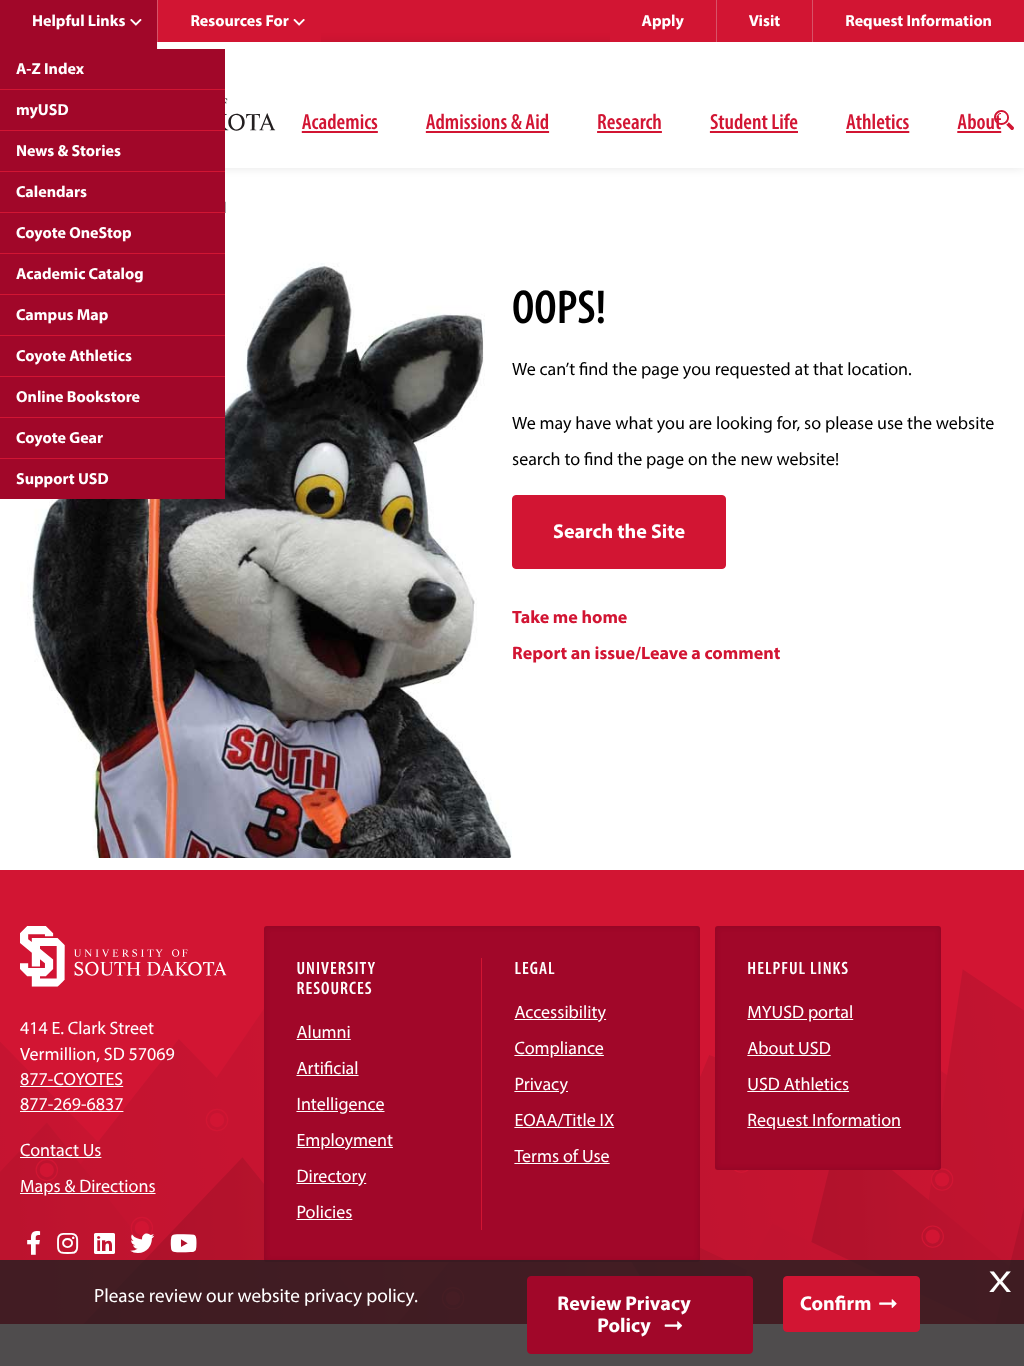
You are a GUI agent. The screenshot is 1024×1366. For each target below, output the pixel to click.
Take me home (569, 616)
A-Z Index (50, 69)
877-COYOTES (71, 1078)
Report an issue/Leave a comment (646, 652)
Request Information (918, 21)
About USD (788, 1047)
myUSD (42, 110)
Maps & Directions (88, 1185)
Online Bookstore (78, 397)
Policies (324, 1211)
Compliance (558, 1047)
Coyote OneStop (74, 233)
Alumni (323, 1031)
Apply (663, 21)
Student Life (754, 121)
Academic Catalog (80, 274)
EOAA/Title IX (564, 1119)
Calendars (51, 192)
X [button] (1000, 1282)
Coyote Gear (59, 438)
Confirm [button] (835, 1303)
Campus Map (62, 315)
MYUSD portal (800, 1011)
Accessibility (560, 1011)
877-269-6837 (71, 1103)
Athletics (877, 121)
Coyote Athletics (74, 356)
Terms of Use (561, 1155)
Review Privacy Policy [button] (623, 1314)
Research (629, 121)
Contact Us (60, 1149)
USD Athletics (798, 1083)
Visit (764, 21)
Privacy (541, 1083)
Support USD (62, 479)
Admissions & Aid (487, 121)
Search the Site (619, 531)
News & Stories (68, 151)
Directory (331, 1175)
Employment (344, 1139)
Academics (340, 121)
